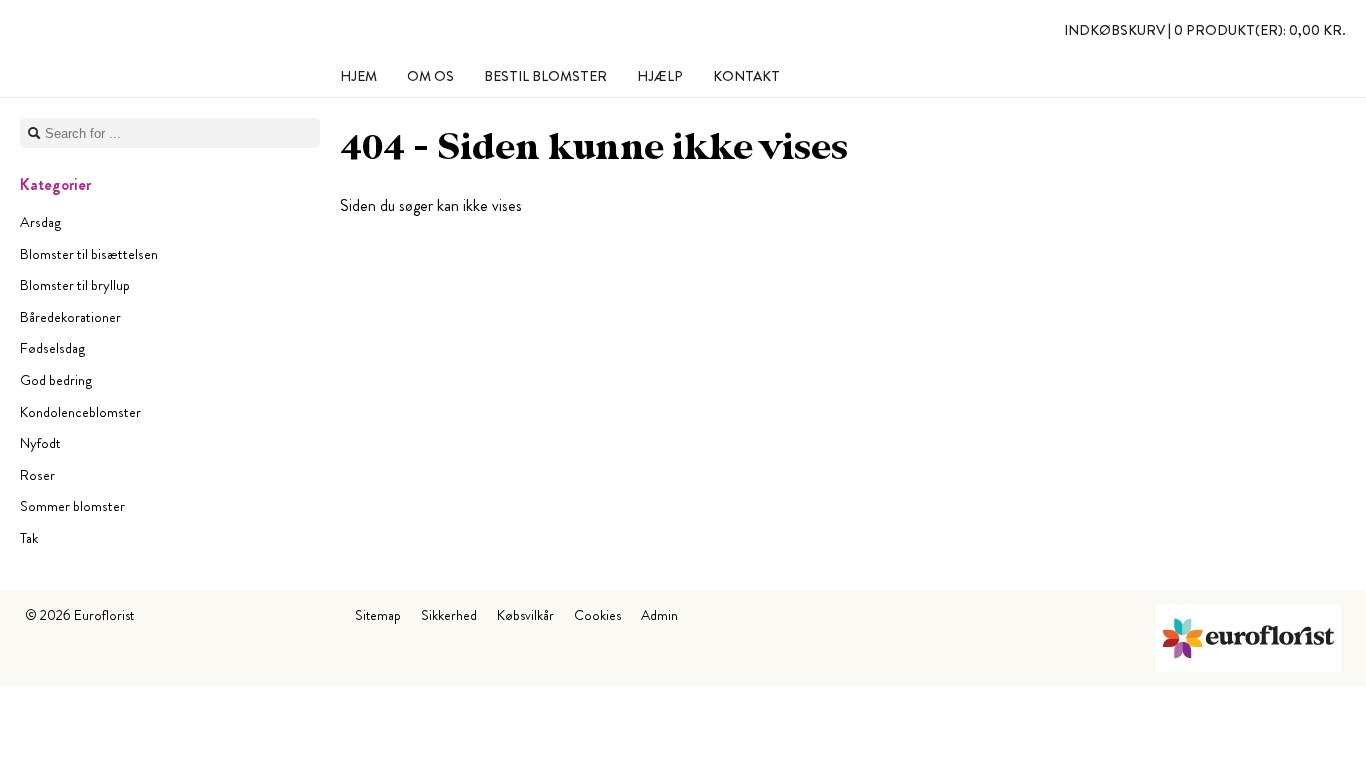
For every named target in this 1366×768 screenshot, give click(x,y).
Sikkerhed (449, 615)
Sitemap (378, 615)
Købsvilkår (525, 615)
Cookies (597, 615)
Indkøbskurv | (1205, 30)
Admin (659, 615)
